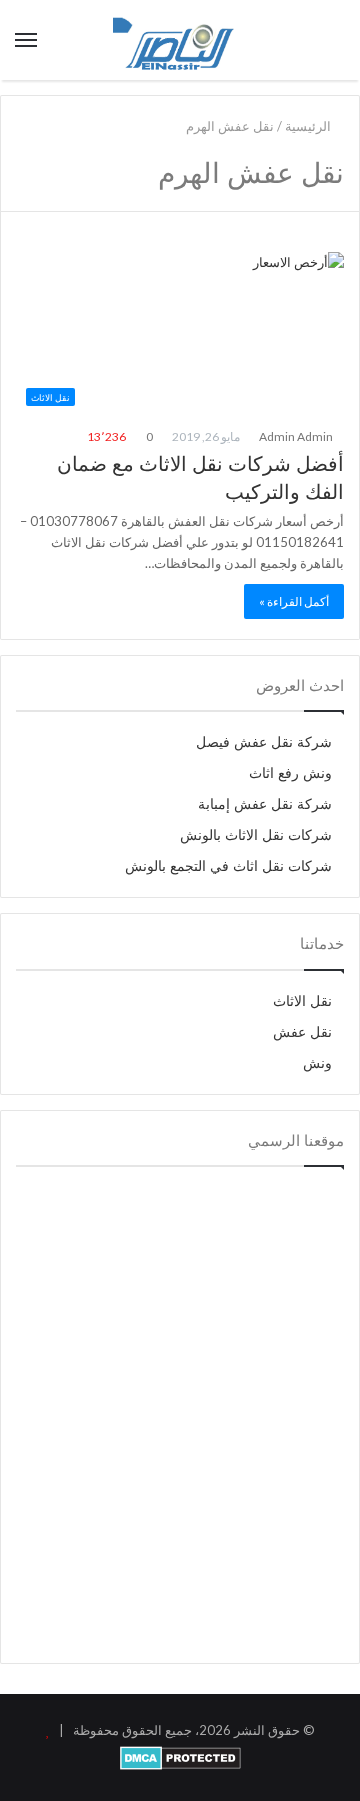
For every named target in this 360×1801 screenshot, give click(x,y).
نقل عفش (302, 1032)
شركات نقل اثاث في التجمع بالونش (228, 866)
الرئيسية (309, 126)
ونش (317, 1063)
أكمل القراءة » (294, 601)
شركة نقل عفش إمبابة (265, 804)
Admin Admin (297, 436)
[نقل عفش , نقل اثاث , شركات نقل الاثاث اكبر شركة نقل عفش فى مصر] (180, 40)
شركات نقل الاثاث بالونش (256, 835)
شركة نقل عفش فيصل (264, 742)
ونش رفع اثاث (290, 773)
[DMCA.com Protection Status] (180, 1765)
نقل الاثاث (302, 1001)
